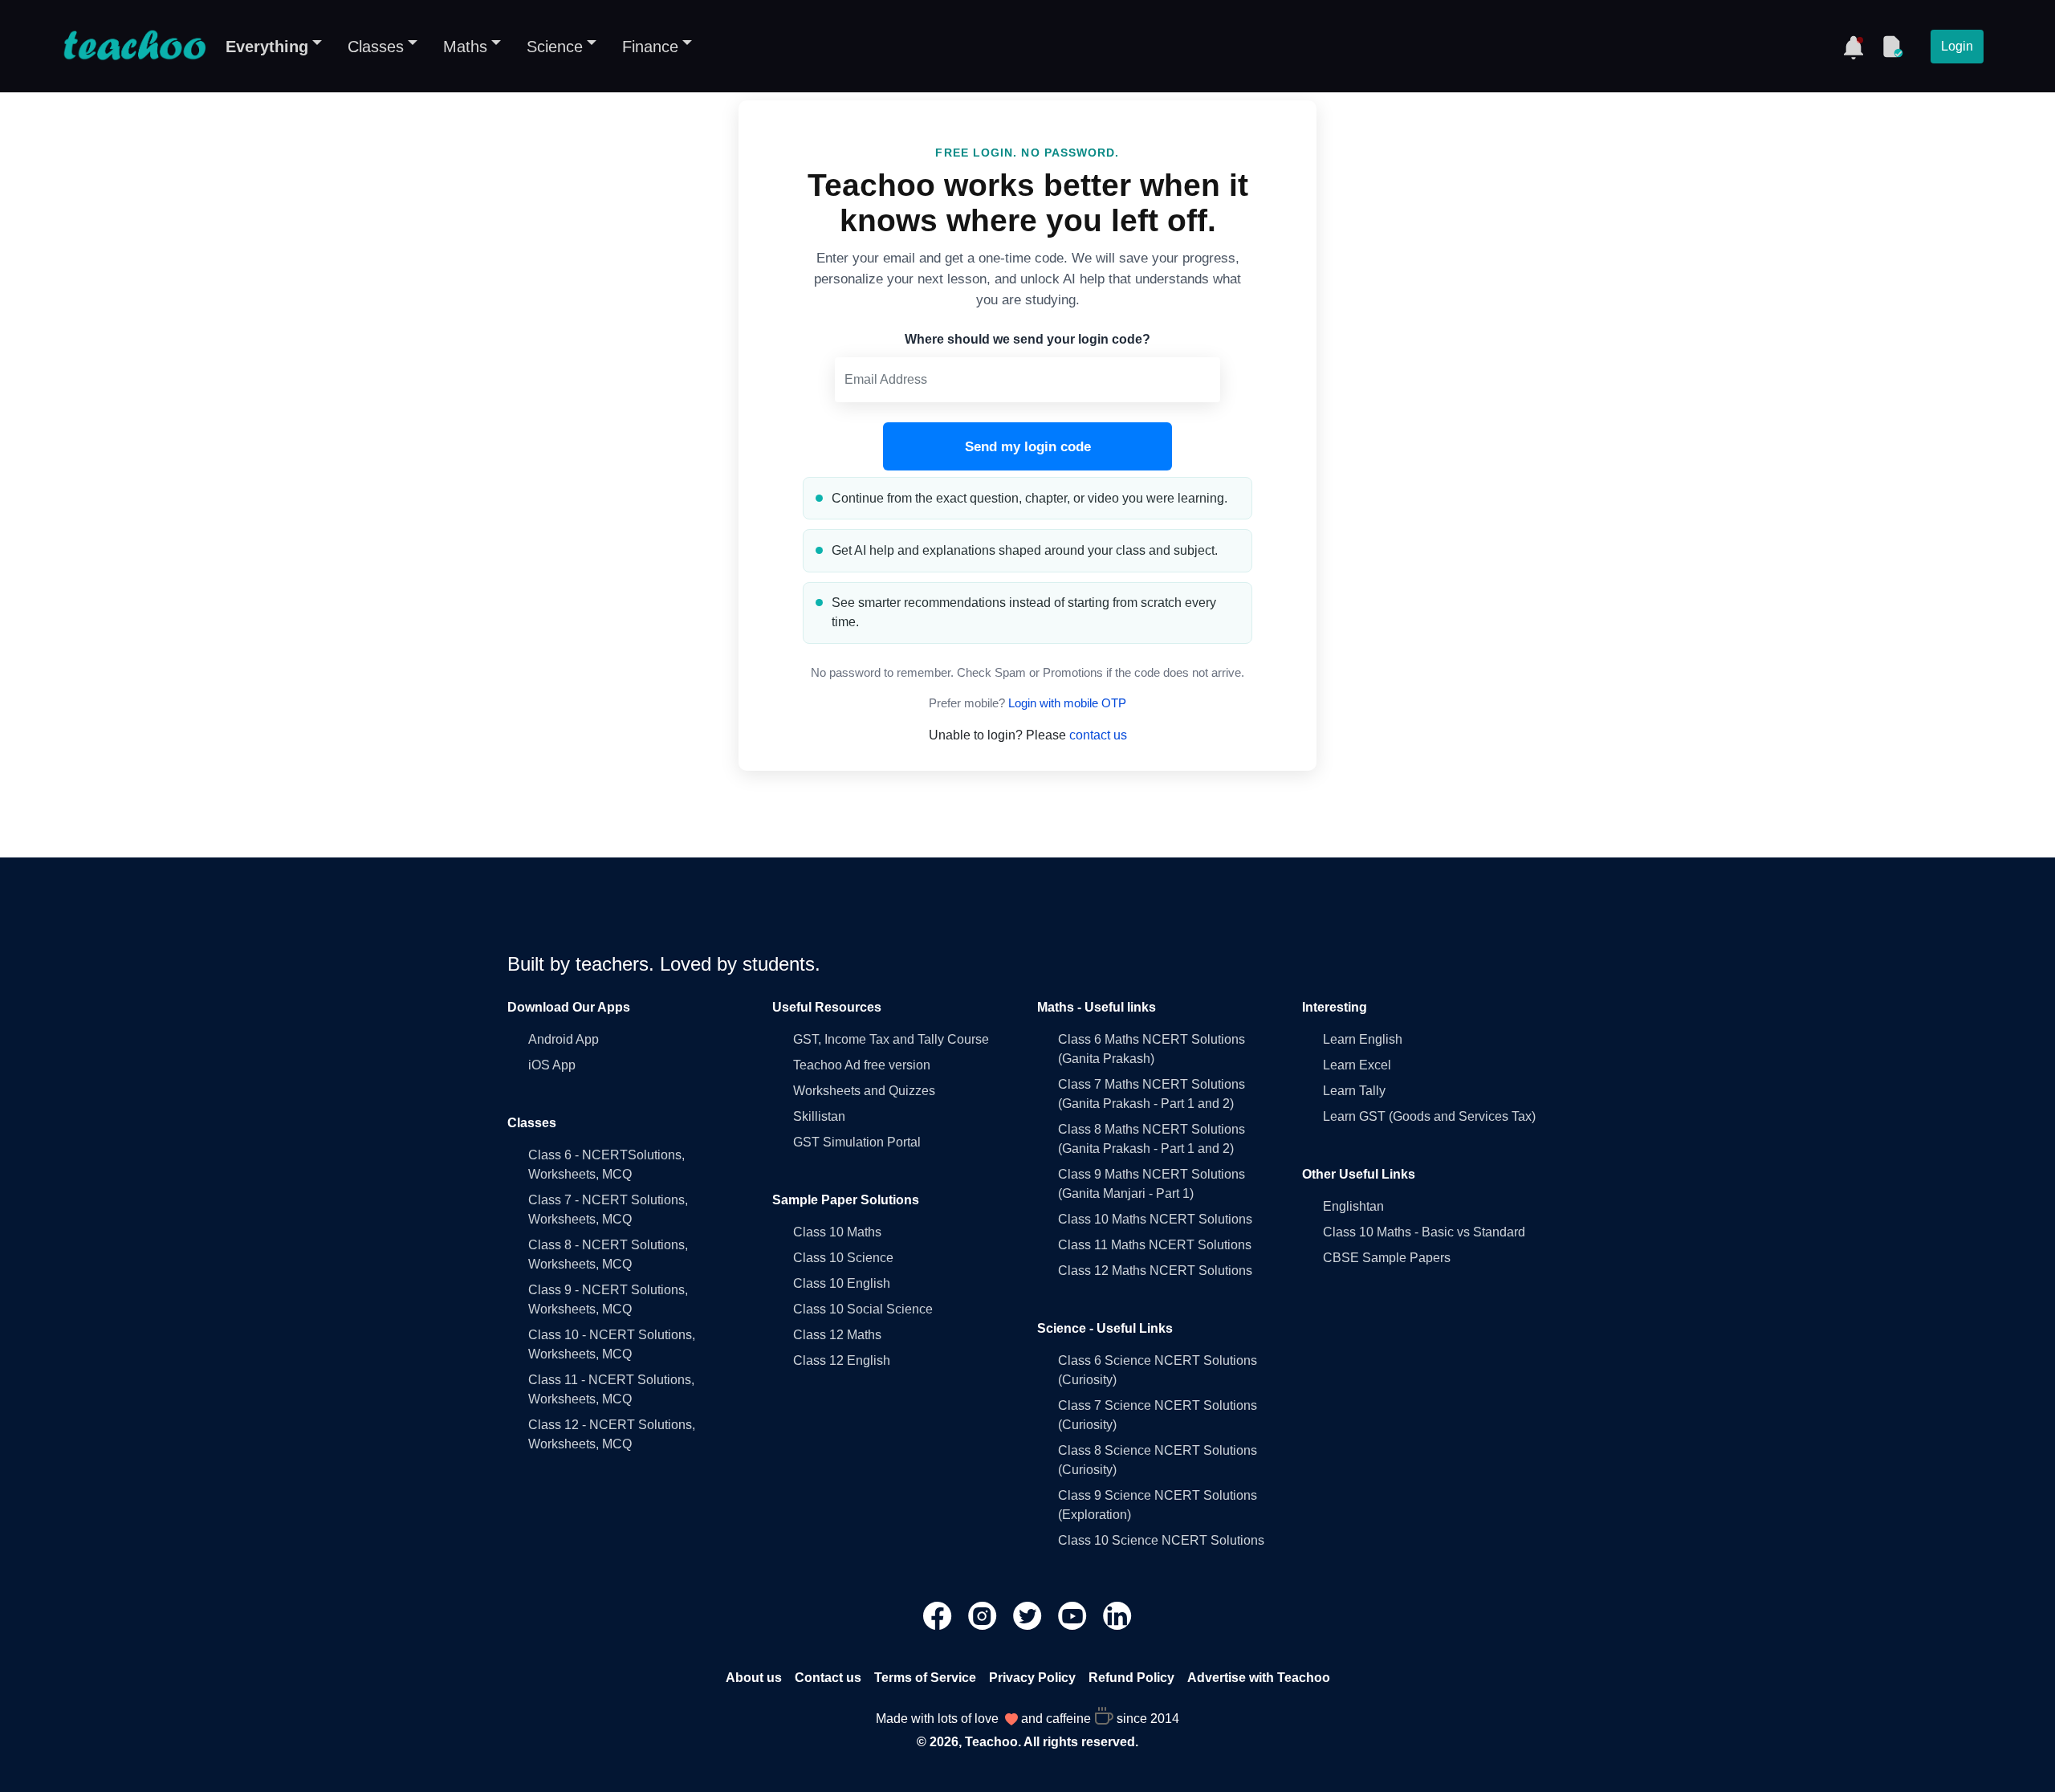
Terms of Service (925, 1678)
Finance (650, 47)
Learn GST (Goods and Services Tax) (1429, 1116)
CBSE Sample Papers (1387, 1258)
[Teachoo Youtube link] (1074, 1615)
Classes (376, 47)
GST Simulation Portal (857, 1142)
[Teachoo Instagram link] (984, 1615)
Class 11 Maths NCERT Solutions (1155, 1245)
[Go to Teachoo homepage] (134, 47)
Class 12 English (842, 1360)
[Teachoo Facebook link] (939, 1615)
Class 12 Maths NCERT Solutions (1155, 1271)
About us (754, 1678)
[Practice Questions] (1892, 47)
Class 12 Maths (837, 1335)
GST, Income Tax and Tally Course (891, 1039)
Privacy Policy (1032, 1678)
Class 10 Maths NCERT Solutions (1155, 1219)
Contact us (828, 1678)
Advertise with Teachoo (1259, 1678)
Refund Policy (1131, 1678)
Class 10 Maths (837, 1232)
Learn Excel (1357, 1065)
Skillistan (819, 1116)
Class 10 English (842, 1283)
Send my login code (1028, 447)
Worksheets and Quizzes (864, 1091)
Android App (564, 1039)
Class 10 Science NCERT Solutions (1161, 1540)
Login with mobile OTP (1067, 703)
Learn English (1363, 1039)
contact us (1098, 735)
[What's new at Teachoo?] (1854, 47)
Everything (267, 47)
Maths (465, 47)
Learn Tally (1354, 1091)
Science (555, 47)
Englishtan (1353, 1206)
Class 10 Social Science (863, 1309)
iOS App (552, 1065)
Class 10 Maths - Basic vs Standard (1424, 1232)
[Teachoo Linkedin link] (1117, 1615)
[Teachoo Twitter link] (1029, 1615)
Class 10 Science (843, 1258)
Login (1957, 46)
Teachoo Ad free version (862, 1065)
